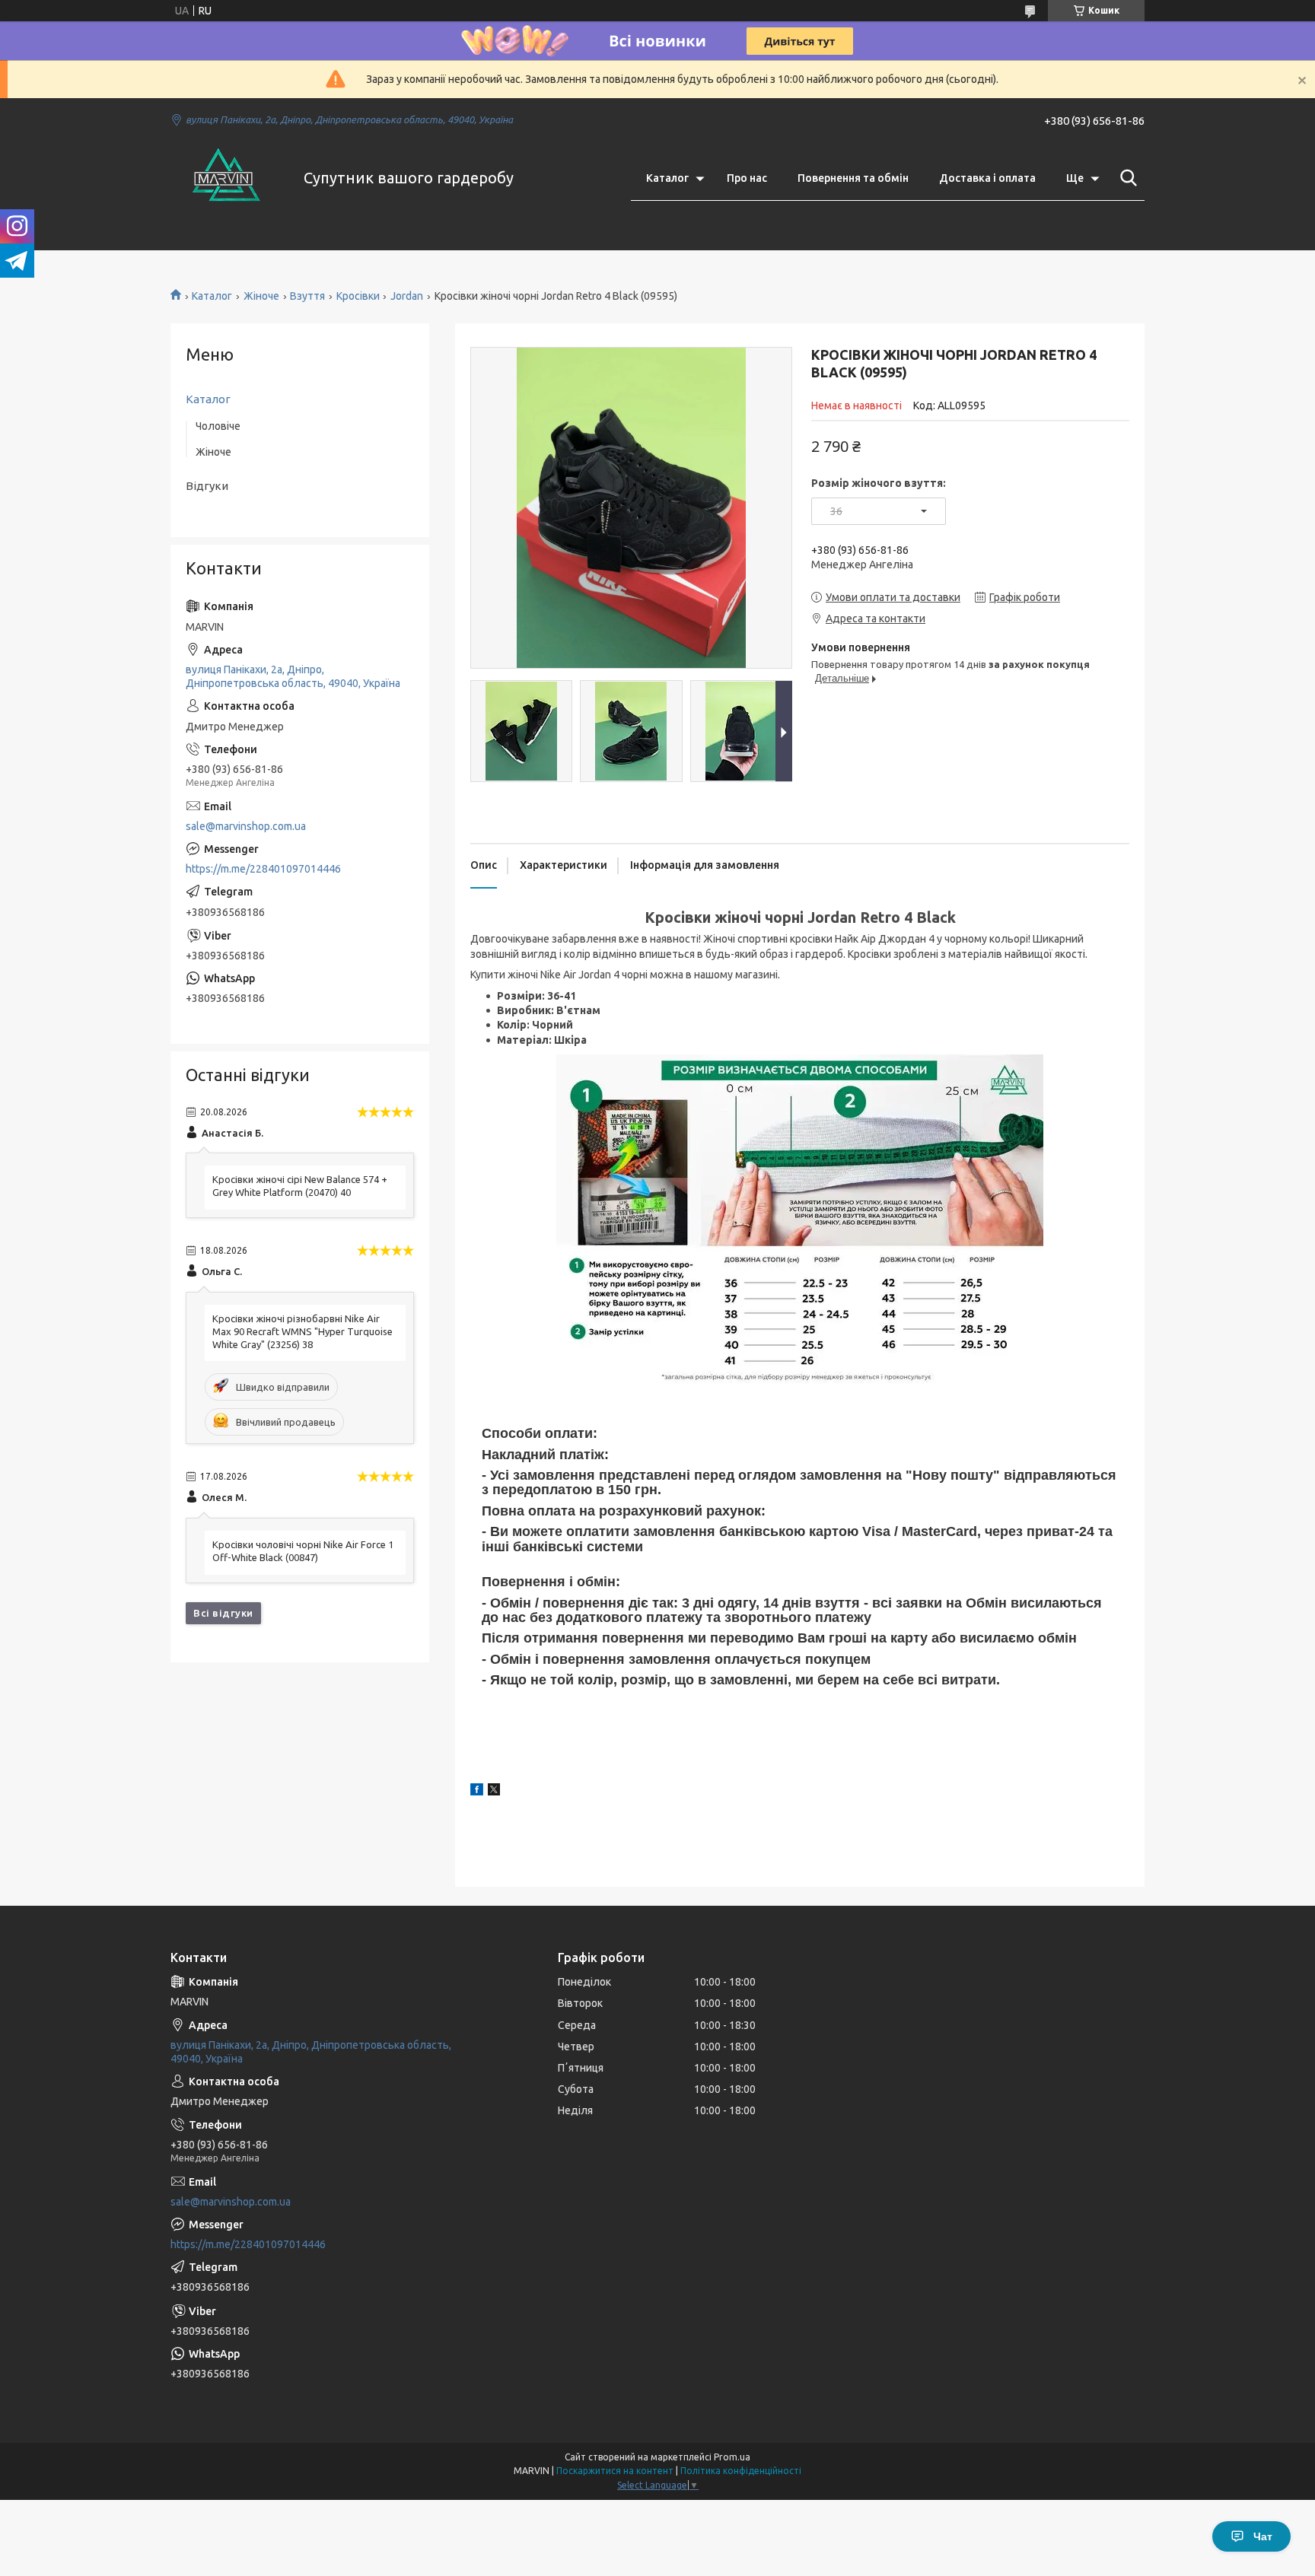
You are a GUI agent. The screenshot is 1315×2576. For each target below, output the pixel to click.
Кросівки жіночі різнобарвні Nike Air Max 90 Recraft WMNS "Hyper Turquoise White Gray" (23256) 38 (302, 1331)
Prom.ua (732, 2457)
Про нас (747, 178)
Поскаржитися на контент (615, 2471)
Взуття (307, 296)
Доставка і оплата (987, 178)
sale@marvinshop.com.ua (246, 826)
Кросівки (358, 296)
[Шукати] (1126, 178)
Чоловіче (218, 426)
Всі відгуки (223, 1613)
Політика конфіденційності (741, 2471)
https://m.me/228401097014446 (263, 869)
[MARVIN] (228, 178)
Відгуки (207, 486)
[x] (494, 1792)
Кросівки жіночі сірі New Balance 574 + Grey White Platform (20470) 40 (300, 1186)
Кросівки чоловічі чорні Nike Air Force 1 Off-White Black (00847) (303, 1551)
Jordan (407, 296)
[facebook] (477, 1792)
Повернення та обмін (853, 178)
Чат (1263, 2536)
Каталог (667, 178)
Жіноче (261, 296)
